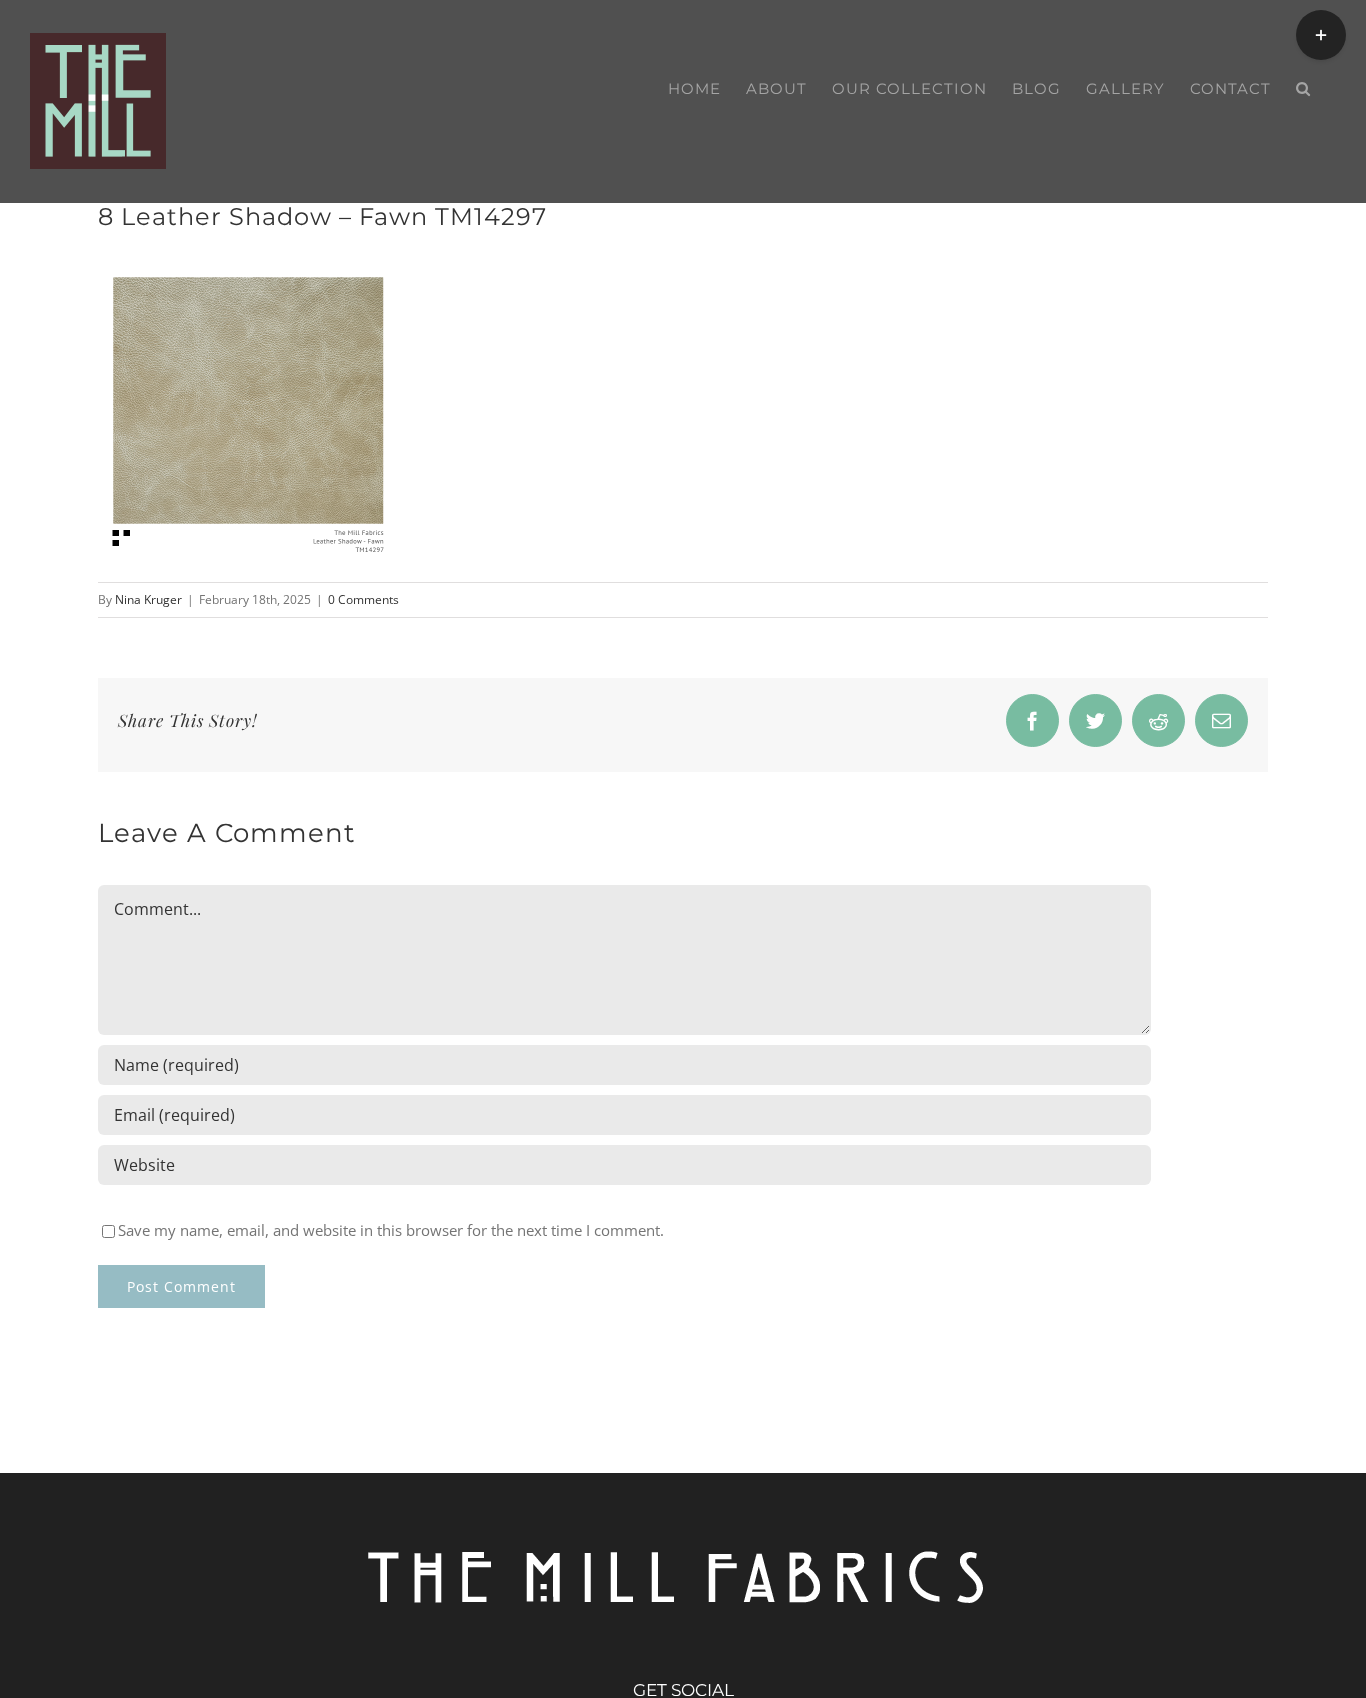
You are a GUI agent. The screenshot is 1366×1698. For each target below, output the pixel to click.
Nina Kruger (148, 599)
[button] (1303, 88)
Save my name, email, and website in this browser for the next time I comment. (391, 1230)
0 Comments (363, 599)
